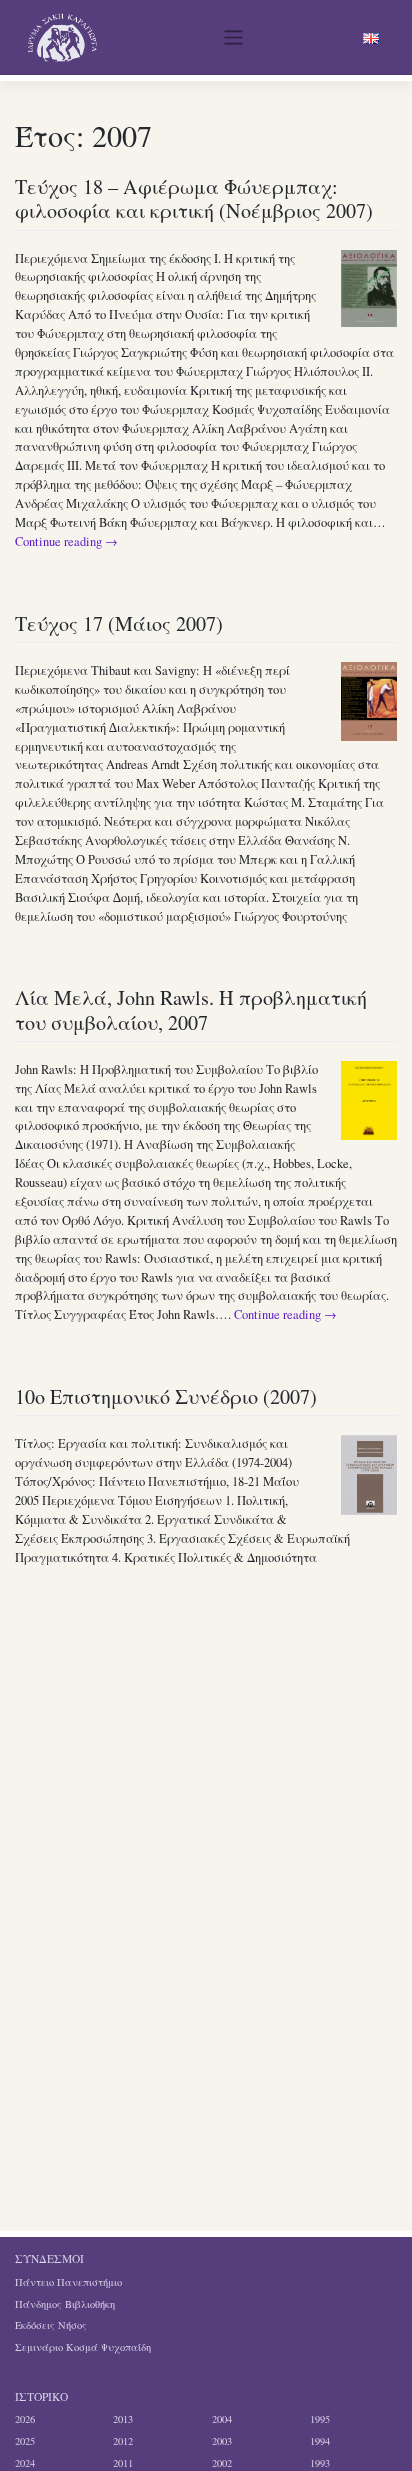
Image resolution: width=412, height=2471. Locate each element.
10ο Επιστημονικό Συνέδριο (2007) (166, 1396)
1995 (320, 2419)
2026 (25, 2419)
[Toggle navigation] (234, 38)
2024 (25, 2463)
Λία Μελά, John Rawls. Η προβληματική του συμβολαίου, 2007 (191, 1009)
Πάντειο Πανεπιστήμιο (68, 2282)
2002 (222, 2463)
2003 (222, 2441)
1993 (320, 2463)
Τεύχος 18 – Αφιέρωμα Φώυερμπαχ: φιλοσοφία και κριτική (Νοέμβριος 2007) (194, 198)
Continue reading (66, 541)
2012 (123, 2441)
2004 (222, 2419)
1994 (320, 2441)
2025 (25, 2441)
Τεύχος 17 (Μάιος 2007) (119, 623)
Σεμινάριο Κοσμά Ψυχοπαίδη (83, 2347)
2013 (123, 2419)
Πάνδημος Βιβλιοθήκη (65, 2304)
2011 (123, 2463)
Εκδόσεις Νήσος (51, 2325)
